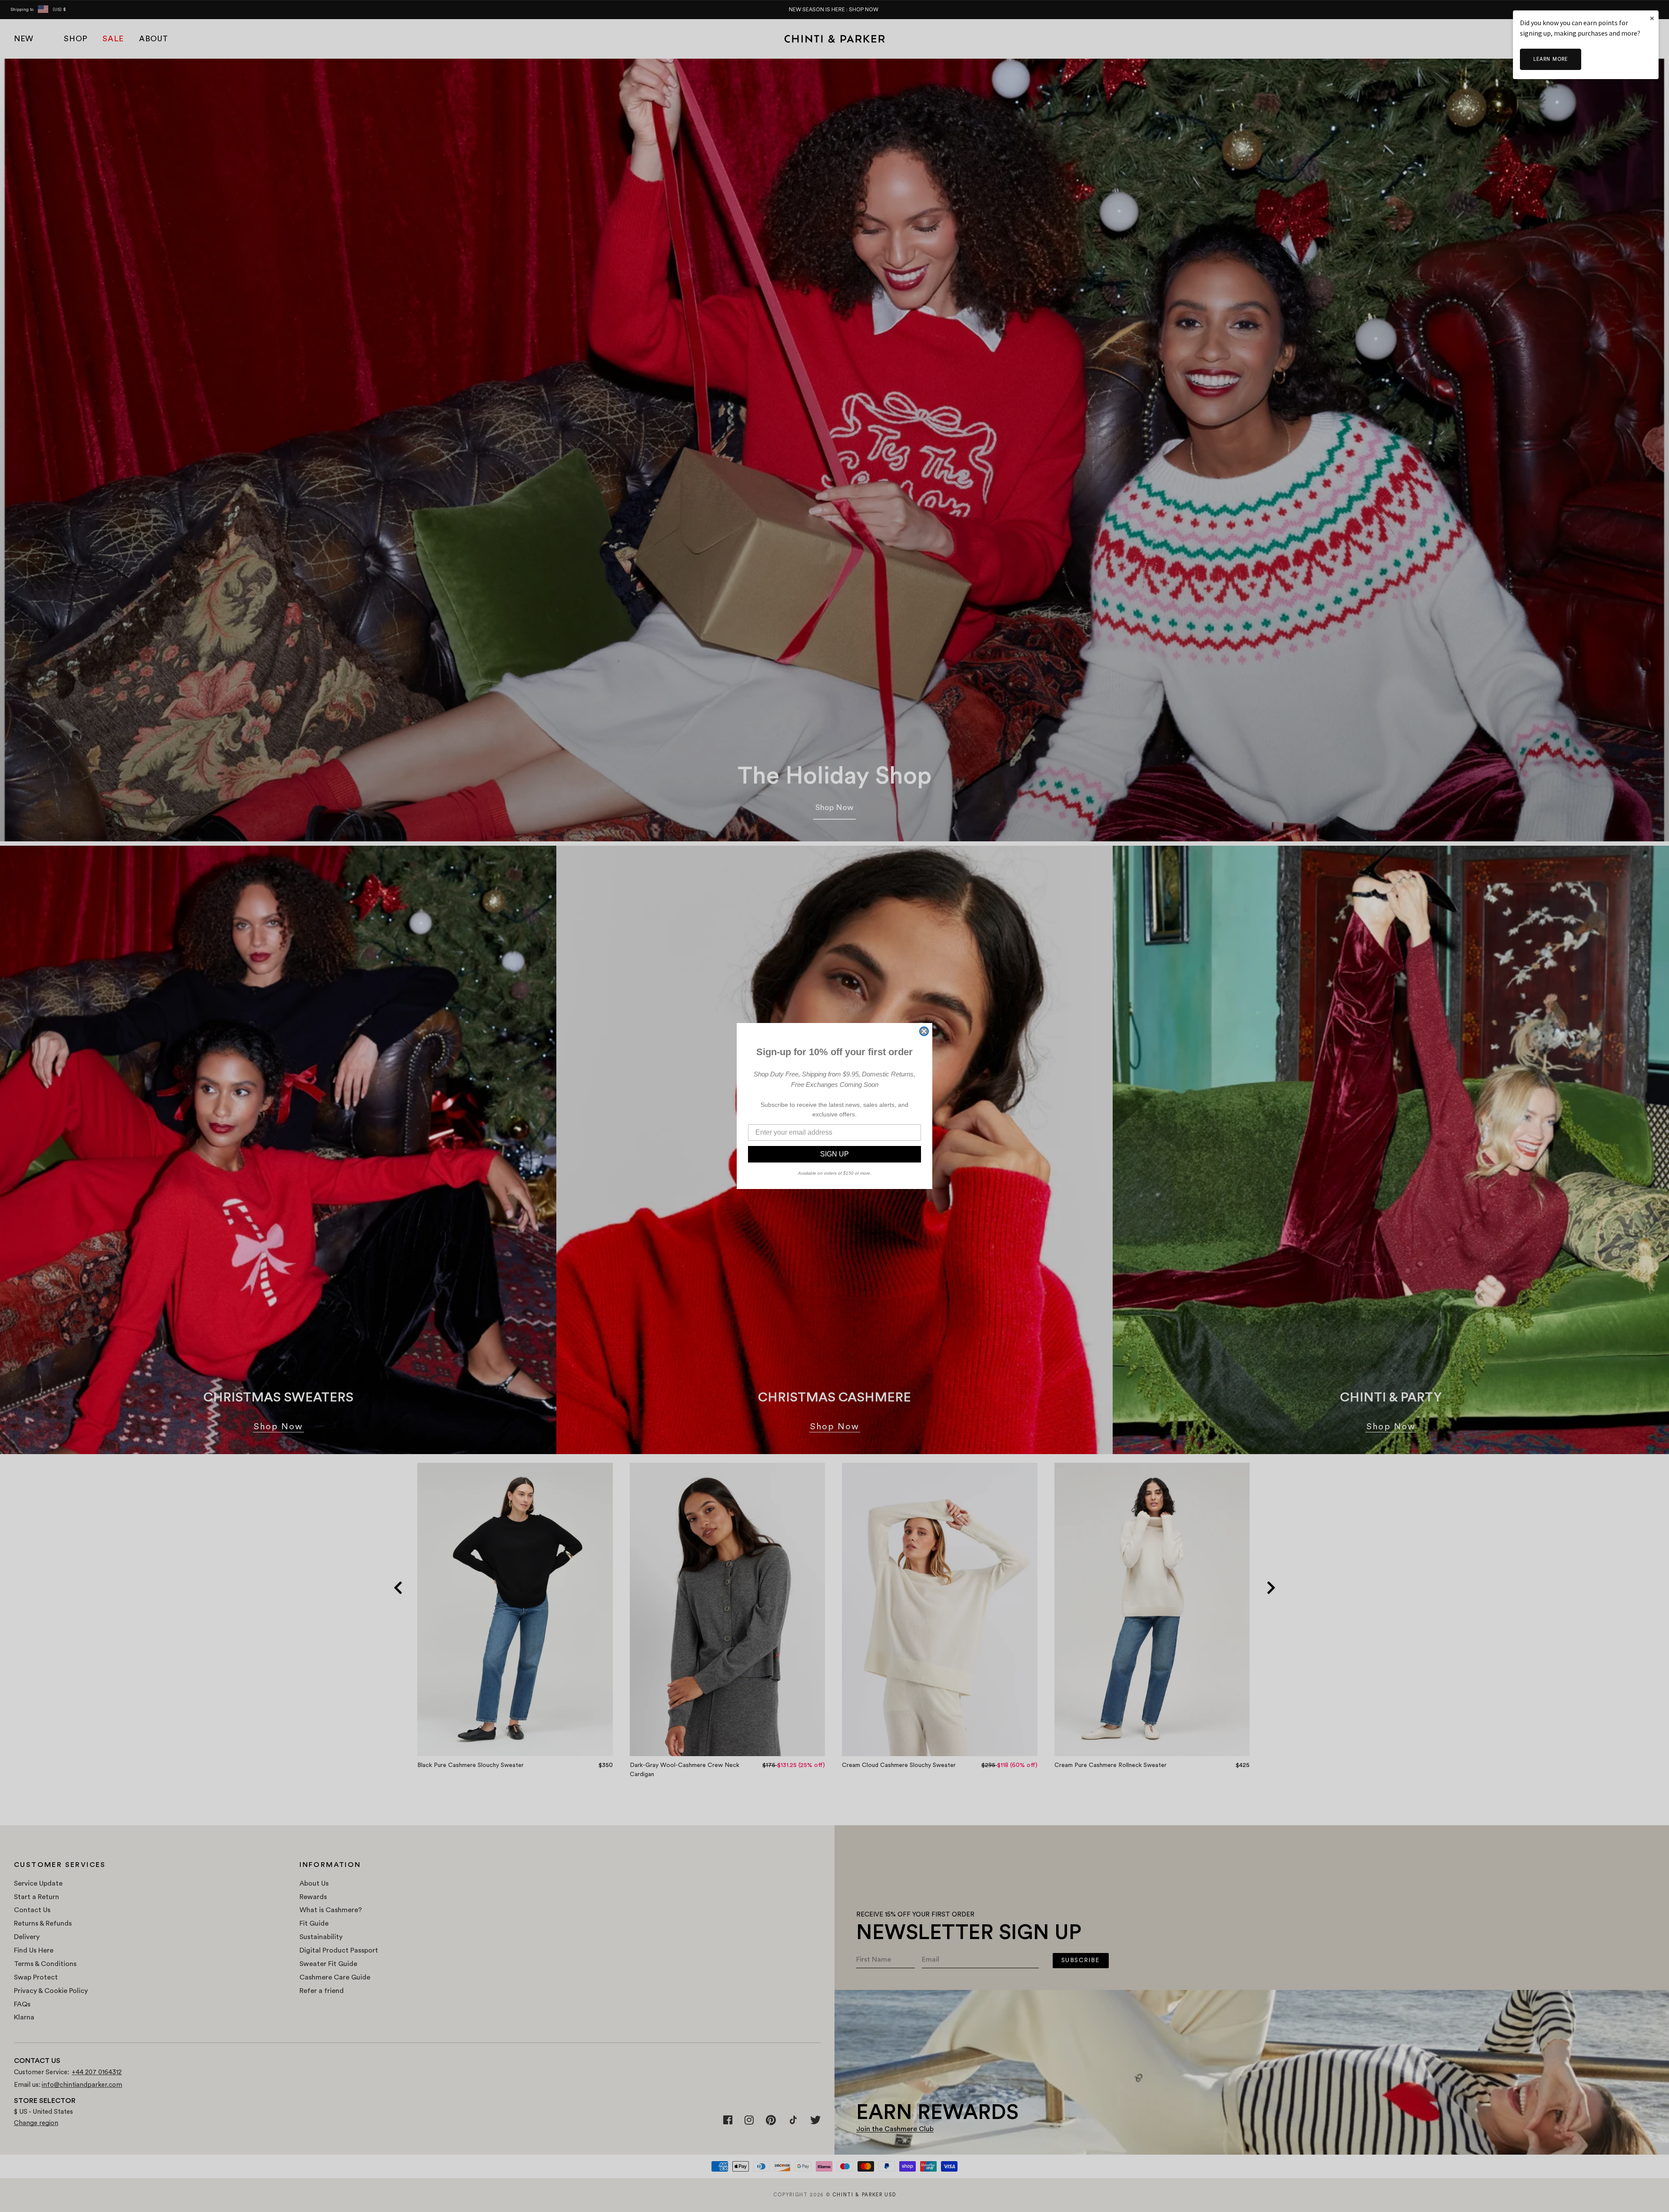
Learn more (1551, 59)
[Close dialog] (924, 1031)
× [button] (1652, 18)
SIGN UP (834, 1154)
